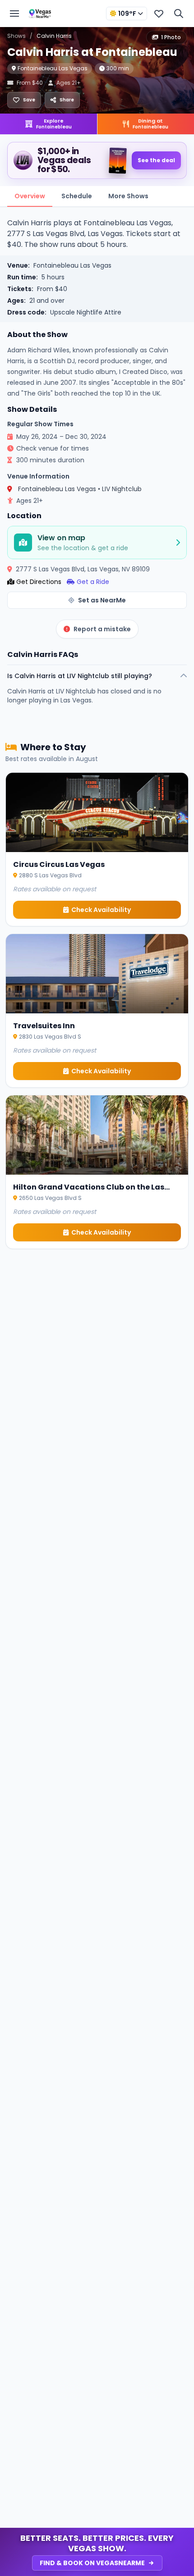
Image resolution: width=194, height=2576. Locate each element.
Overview (30, 196)
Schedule (77, 196)
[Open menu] (14, 14)
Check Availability (101, 910)
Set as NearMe (102, 600)
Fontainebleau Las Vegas (53, 68)
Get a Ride (93, 582)
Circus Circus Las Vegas (59, 864)
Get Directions (39, 582)
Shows (16, 36)
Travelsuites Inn (44, 1026)
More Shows (128, 196)
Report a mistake (102, 629)
